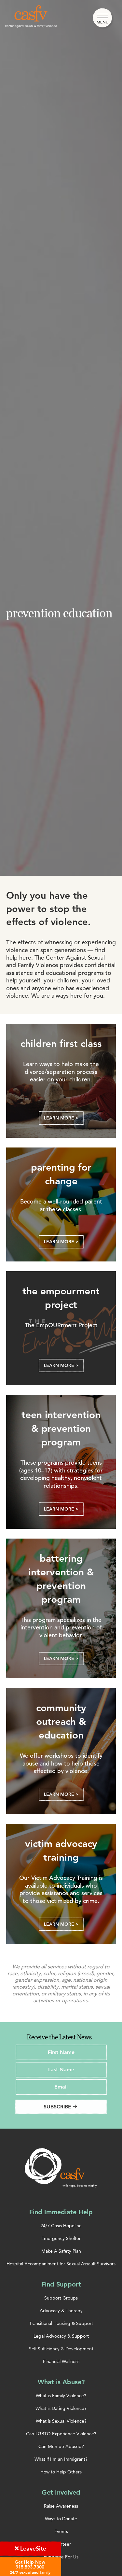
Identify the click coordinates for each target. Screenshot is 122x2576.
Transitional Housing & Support (61, 2323)
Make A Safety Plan (61, 2251)
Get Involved (61, 2492)
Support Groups (61, 2298)
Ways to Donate (61, 2519)
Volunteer (61, 2544)
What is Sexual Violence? (61, 2421)
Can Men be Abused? (61, 2446)
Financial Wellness (61, 2361)
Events (61, 2531)
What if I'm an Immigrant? (61, 2459)
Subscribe (61, 2107)
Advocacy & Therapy (61, 2311)
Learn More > (61, 1118)
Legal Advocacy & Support (61, 2336)
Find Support (61, 2284)
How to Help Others (61, 2472)
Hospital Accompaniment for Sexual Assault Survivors (61, 2264)
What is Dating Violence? (61, 2408)
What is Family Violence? (61, 2396)
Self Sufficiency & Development (61, 2349)
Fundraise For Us (61, 2557)
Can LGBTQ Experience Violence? (61, 2434)
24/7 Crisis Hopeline (61, 2226)
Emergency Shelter (61, 2238)
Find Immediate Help (61, 2212)
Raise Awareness (61, 2506)
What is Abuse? (61, 2382)
